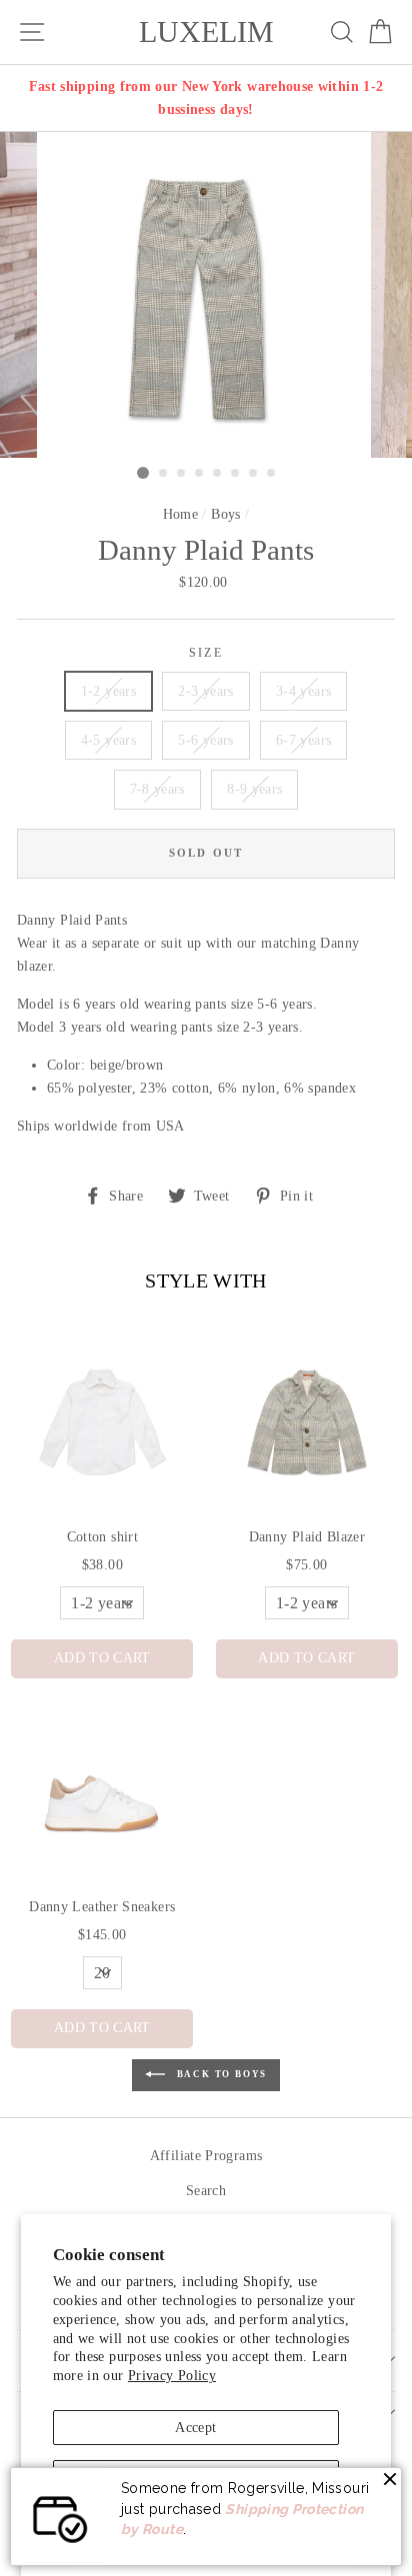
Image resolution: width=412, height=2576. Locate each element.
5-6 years (205, 740)
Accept (195, 2427)
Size (206, 653)
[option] (206, 98)
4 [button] (200, 474)
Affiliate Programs (206, 2155)
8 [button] (272, 474)
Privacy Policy (172, 2375)
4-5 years (108, 740)
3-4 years (303, 691)
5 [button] (218, 474)
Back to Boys (220, 2074)
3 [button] (182, 474)
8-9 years (254, 789)
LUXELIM (206, 32)
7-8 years (157, 789)
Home (180, 514)
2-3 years (205, 691)
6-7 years (303, 740)
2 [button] (164, 474)
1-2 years (108, 691)
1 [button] (143, 473)
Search (206, 2190)
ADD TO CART (102, 1658)
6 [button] (236, 474)
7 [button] (254, 474)
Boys (225, 514)
